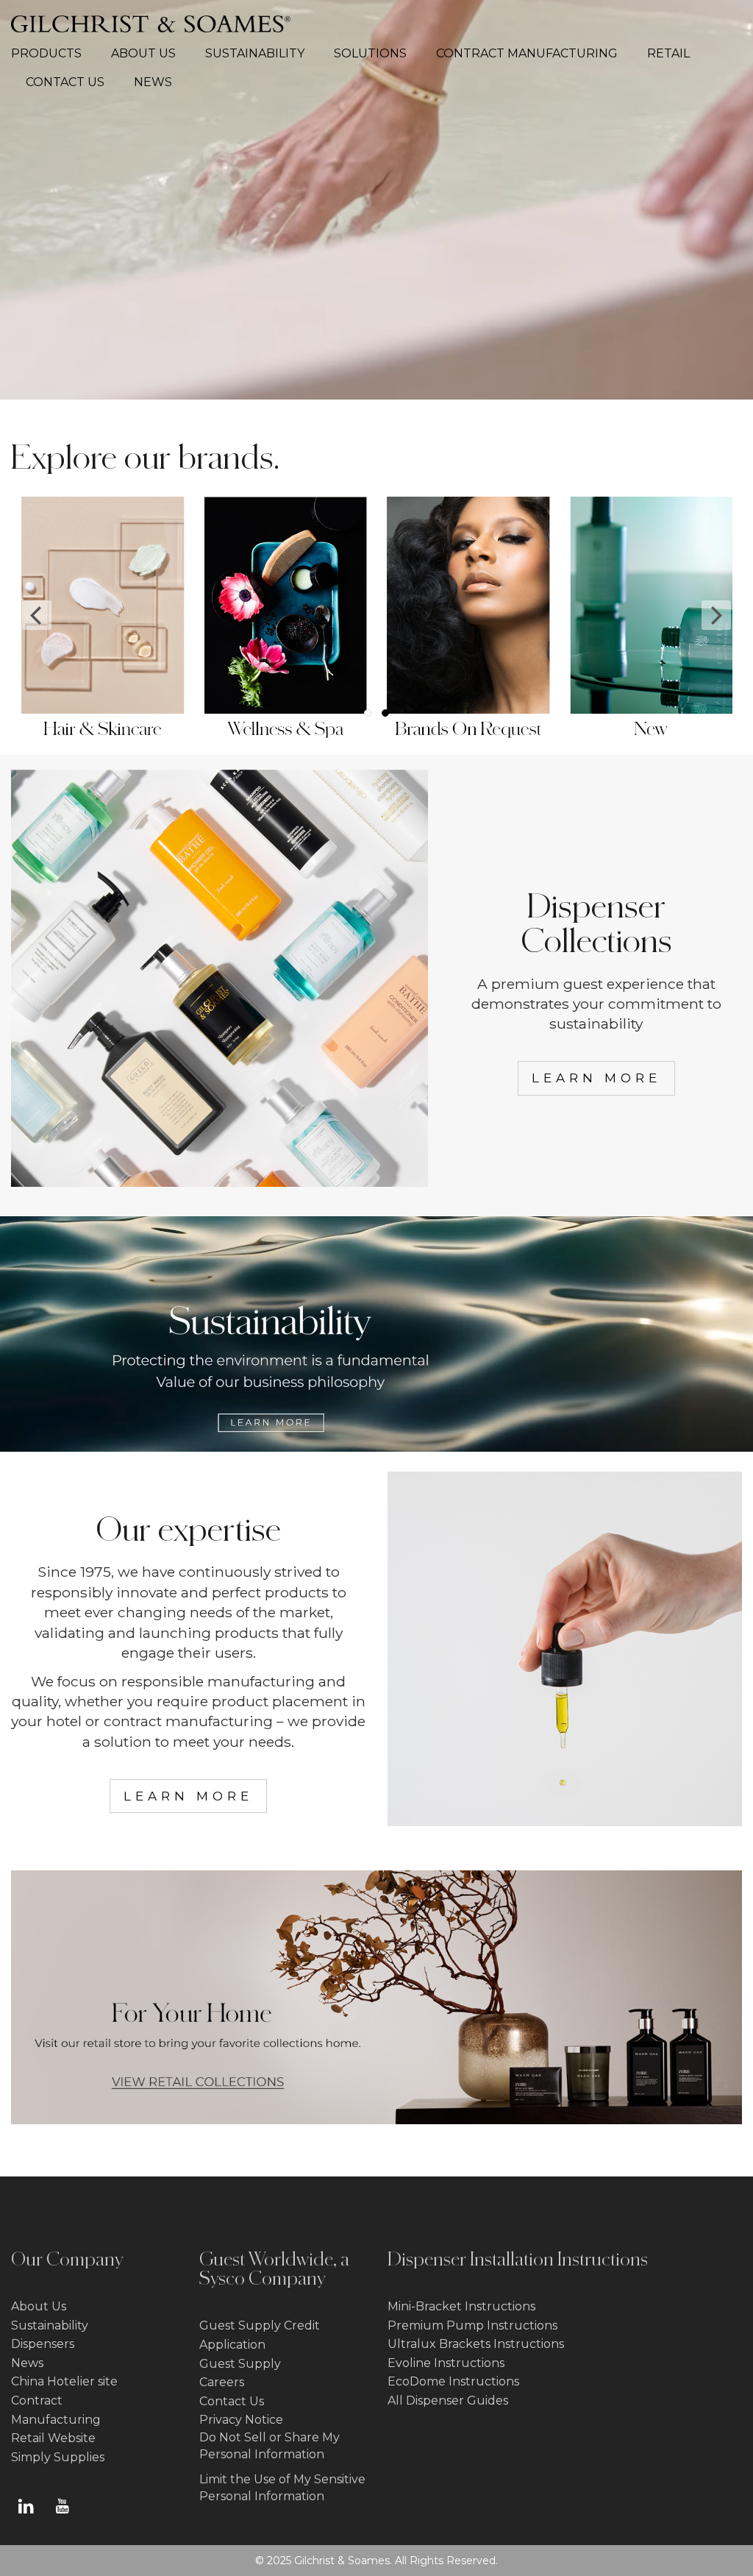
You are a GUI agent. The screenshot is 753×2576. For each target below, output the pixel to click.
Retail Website (53, 2438)
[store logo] (151, 24)
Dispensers (43, 2344)
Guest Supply (240, 2364)
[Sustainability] (376, 1448)
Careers (222, 2382)
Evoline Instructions (446, 2363)
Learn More (596, 1078)
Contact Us (232, 2401)
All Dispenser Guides (448, 2401)
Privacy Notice (241, 2420)
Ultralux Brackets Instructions (476, 2344)
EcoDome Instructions (453, 2381)
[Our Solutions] (565, 1820)
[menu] (376, 68)
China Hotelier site (64, 2381)
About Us (39, 2306)
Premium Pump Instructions (472, 2325)
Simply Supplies (58, 2457)
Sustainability (50, 2325)
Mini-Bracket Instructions (461, 2306)
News (27, 2363)
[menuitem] (54, 54)
